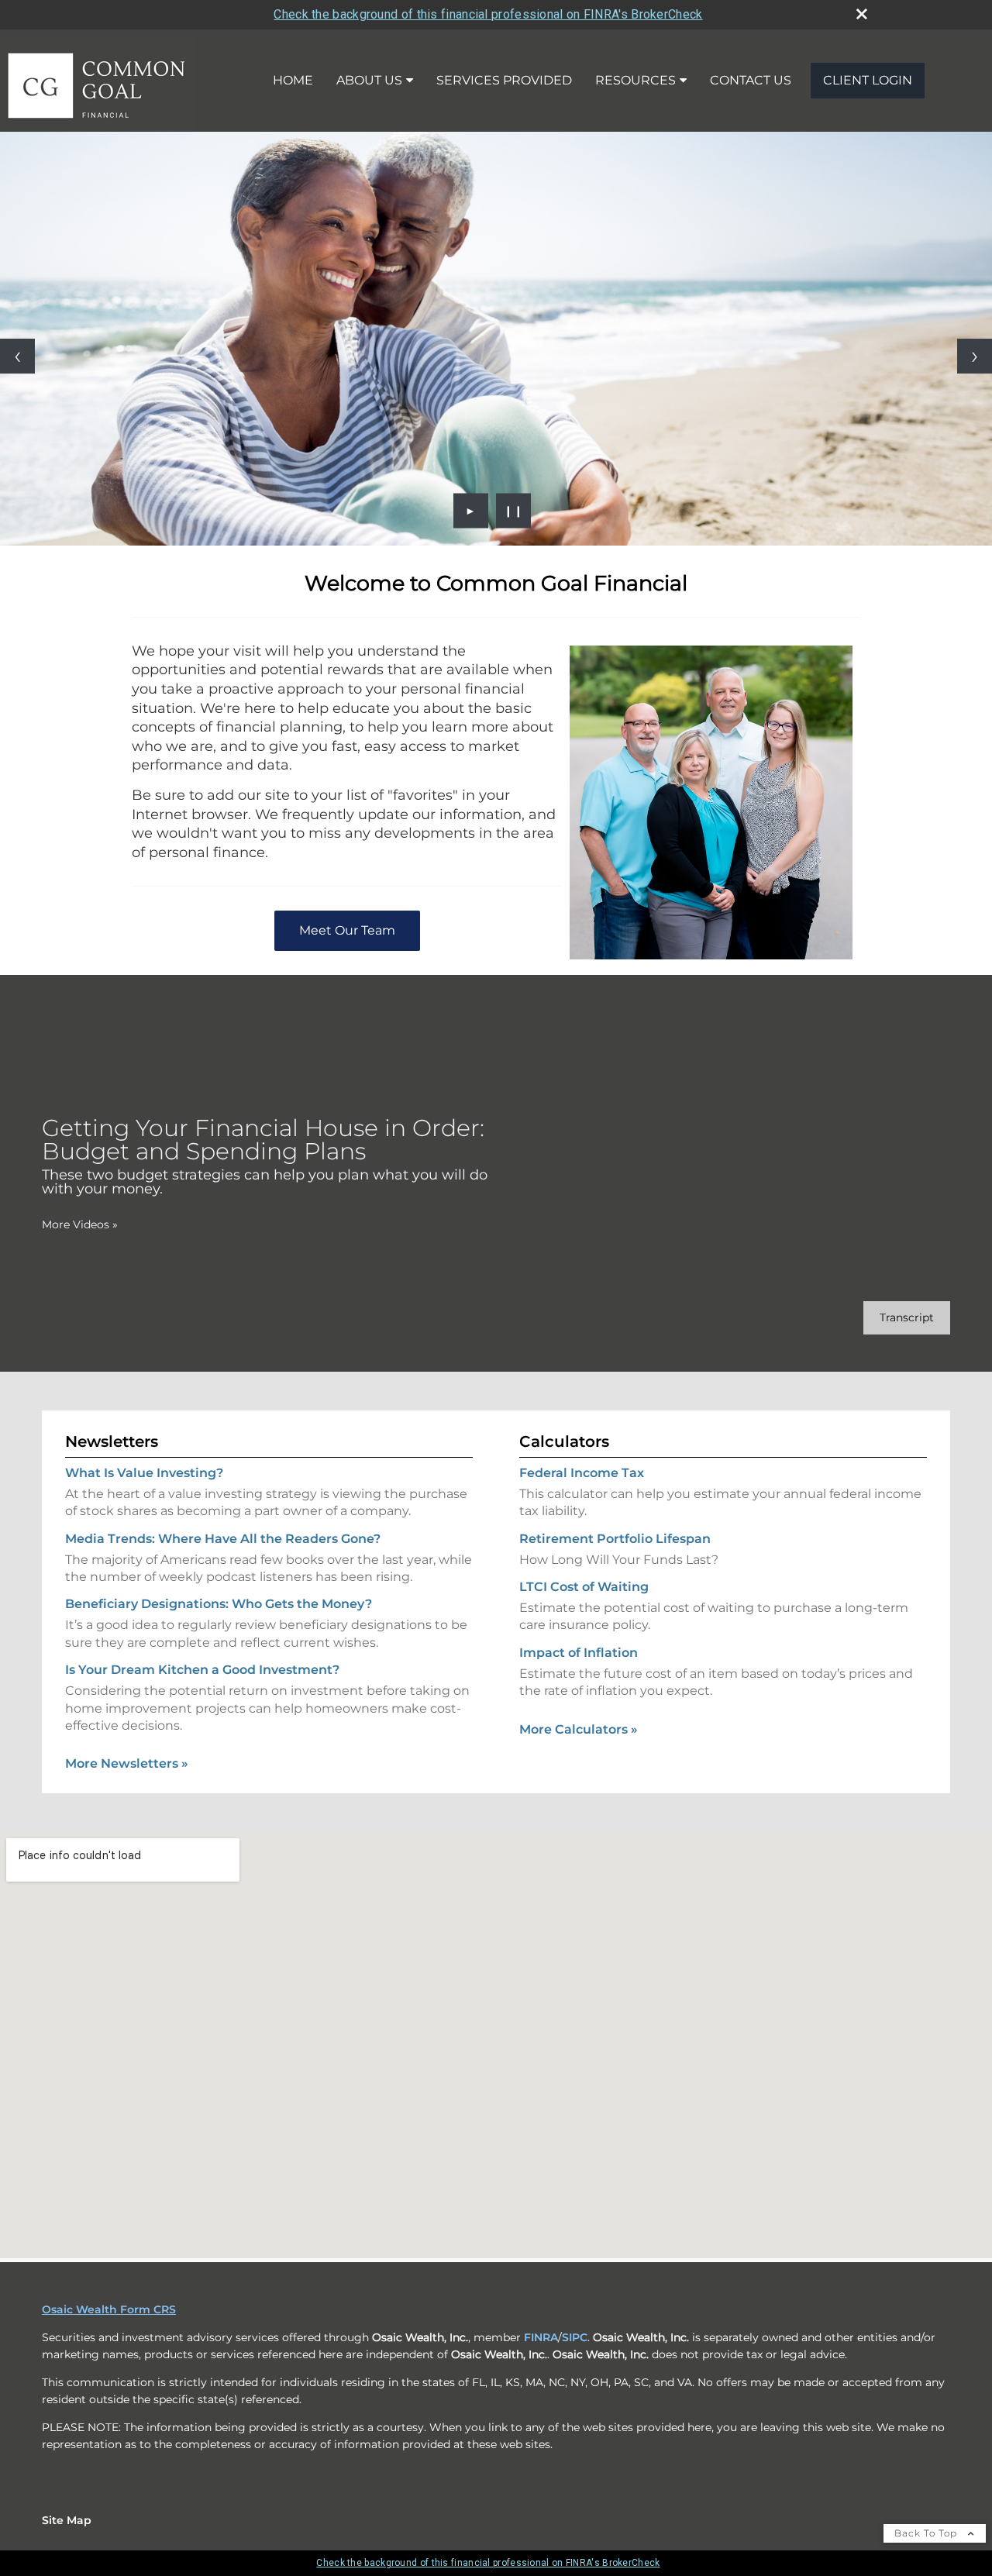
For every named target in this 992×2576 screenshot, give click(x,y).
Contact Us (751, 80)
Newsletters (112, 1441)
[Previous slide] (17, 356)
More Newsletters (127, 1763)
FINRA (541, 2337)
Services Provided (504, 80)
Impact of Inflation (579, 1653)
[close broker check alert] (862, 14)
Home (293, 80)
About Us (369, 80)
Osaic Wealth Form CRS (109, 2309)
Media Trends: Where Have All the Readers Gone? (223, 1539)
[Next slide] (975, 356)
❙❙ (514, 511)
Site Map (67, 2520)
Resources (635, 80)
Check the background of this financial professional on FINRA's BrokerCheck (488, 14)
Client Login (868, 80)
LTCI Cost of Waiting (584, 1587)
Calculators (564, 1441)
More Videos (80, 1224)
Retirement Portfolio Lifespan (615, 1539)
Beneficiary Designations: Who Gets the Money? (219, 1604)
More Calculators (579, 1729)
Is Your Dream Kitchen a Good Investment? (202, 1670)
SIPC (575, 2337)
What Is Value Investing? (144, 1473)
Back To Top (927, 2533)
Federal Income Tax (582, 1473)
